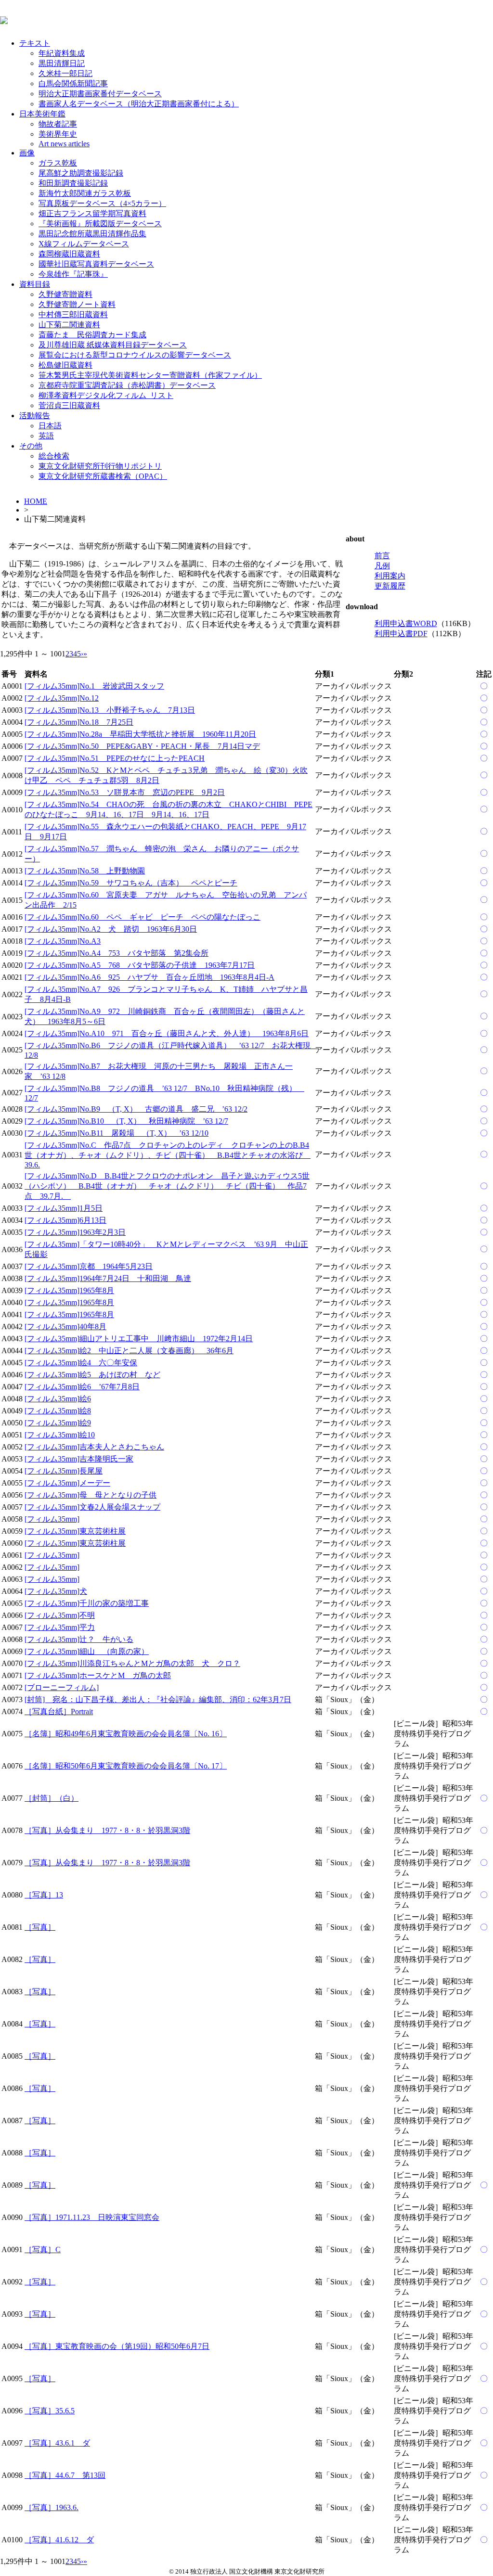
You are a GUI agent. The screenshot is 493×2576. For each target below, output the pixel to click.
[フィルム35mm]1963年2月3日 (75, 1232)
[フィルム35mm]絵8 (58, 1411)
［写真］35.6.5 (50, 2411)
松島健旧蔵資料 (65, 365)
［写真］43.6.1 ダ (57, 2443)
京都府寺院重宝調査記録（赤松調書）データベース (127, 385)
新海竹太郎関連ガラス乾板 (85, 193)
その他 (31, 446)
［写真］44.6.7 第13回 (65, 2475)
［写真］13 (44, 1895)
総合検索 (54, 456)
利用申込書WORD (406, 623)
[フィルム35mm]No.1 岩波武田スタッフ (94, 686)
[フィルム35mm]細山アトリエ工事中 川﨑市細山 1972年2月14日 (139, 1339)
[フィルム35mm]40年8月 (65, 1326)
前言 (382, 556)
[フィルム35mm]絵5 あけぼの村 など (92, 1375)
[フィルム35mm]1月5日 (64, 1208)
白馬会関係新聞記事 (73, 83)
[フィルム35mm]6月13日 (65, 1220)
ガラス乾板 (58, 163)
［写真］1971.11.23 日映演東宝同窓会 (92, 2217)
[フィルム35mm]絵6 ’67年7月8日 (82, 1387)
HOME (36, 501)
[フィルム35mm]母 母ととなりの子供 (91, 1495)
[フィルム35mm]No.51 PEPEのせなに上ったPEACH (115, 758)
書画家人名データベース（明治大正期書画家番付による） (139, 104)
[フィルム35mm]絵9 (58, 1423)
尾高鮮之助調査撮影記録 (81, 173)
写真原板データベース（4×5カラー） (102, 203)
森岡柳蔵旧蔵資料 (69, 254)
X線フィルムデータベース (84, 244)
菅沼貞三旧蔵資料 (69, 405)
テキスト (35, 43)
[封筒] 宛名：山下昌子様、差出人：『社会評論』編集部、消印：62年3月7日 (158, 1699)
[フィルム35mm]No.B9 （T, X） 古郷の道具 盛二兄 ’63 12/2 (136, 1109)
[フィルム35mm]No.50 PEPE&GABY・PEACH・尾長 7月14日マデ (142, 746)
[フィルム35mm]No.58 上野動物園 (85, 871)
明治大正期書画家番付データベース (100, 94)
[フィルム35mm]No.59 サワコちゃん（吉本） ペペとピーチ (131, 883)
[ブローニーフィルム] (62, 1687)
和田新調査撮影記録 (73, 183)
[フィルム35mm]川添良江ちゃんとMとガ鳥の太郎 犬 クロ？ (132, 1663)
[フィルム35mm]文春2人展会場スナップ (92, 1507)
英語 (46, 436)
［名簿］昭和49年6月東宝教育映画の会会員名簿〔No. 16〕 (126, 1734)
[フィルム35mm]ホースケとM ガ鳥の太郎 (98, 1675)
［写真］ (40, 1927)
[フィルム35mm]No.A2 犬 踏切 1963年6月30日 (111, 929)
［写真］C (43, 2249)
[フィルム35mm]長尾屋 (64, 1471)
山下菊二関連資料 (69, 325)
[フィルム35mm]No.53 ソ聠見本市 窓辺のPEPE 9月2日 (125, 792)
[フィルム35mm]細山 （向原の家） (87, 1651)
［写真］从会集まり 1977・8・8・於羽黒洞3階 (107, 1830)
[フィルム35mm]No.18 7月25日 (79, 722)
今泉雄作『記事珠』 (73, 274)
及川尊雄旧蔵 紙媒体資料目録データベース (113, 345)
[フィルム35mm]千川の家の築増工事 (87, 1603)
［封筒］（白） (52, 1798)
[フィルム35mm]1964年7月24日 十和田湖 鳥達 (108, 1278)
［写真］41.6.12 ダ (59, 2540)
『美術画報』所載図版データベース (100, 224)
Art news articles (64, 144)
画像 (27, 153)
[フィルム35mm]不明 (60, 1615)
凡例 (382, 566)
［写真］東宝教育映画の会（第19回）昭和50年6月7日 (117, 2346)
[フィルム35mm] (52, 1519)
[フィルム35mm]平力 (60, 1627)
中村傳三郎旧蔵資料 (73, 314)
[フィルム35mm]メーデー (67, 1483)
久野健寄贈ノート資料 (77, 304)
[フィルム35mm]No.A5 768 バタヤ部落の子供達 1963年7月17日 (140, 965)
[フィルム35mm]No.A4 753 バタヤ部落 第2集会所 (117, 953)
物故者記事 (58, 124)
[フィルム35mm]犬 (56, 1591)
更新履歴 (390, 586)
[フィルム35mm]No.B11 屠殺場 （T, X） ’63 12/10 (117, 1133)
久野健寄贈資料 (65, 294)
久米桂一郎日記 (65, 73)
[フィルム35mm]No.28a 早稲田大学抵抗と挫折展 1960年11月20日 (140, 734)
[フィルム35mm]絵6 (58, 1399)
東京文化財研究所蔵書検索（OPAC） (103, 476)
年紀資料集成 (62, 53)
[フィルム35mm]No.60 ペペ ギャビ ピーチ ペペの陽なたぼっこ (143, 917)
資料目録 (35, 284)
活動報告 (35, 416)
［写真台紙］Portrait (59, 1711)
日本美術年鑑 (42, 114)
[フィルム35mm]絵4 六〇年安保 (81, 1363)
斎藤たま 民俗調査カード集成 (92, 335)
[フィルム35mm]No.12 (62, 698)
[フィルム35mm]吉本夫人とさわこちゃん (94, 1447)
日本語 (50, 426)
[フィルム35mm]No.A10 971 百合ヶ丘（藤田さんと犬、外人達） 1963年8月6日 (167, 1033)
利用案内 (390, 576)
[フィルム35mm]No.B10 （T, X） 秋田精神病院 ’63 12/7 (126, 1121)
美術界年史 (58, 134)
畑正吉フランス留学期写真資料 (92, 213)
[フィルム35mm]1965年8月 (69, 1290)
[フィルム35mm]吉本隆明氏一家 (79, 1459)
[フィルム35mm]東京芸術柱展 (75, 1531)
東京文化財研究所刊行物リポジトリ (100, 466)
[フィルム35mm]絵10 (60, 1435)
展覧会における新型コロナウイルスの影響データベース (135, 355)
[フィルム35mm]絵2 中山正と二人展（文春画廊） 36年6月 (129, 1351)
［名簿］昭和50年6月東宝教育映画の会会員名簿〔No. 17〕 (126, 1766)
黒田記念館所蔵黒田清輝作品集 (92, 234)
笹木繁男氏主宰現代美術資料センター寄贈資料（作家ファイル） (150, 375)
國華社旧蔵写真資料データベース (96, 264)
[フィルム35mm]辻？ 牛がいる (79, 1639)
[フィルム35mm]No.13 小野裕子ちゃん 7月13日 (110, 710)
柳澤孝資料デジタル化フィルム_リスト (106, 395)
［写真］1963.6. (52, 2507)
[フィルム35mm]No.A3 (63, 941)
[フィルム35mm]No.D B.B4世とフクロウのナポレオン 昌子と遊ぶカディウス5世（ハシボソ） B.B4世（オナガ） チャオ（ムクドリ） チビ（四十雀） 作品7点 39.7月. (167, 1186)
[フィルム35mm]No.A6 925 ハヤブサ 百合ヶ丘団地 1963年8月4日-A (149, 977)
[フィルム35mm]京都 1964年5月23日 (89, 1266)
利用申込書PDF (401, 634)
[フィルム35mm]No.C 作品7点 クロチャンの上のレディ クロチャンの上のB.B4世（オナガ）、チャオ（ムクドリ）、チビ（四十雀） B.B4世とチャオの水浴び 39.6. (168, 1155)
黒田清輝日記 (62, 63)
